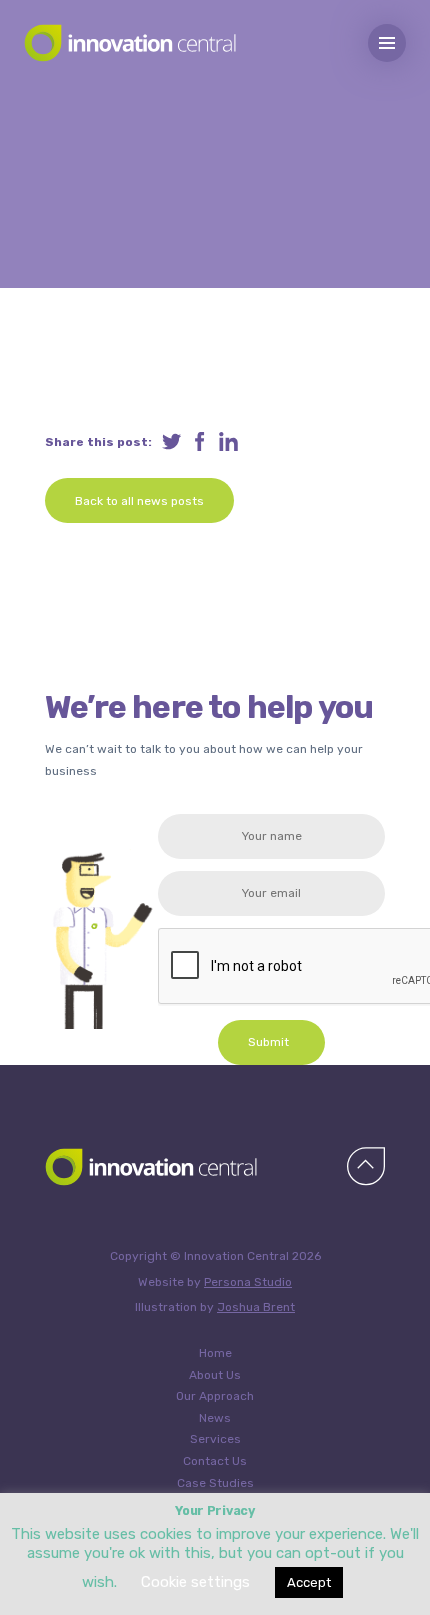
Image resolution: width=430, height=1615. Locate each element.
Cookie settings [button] (195, 1582)
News (215, 1418)
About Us (215, 1375)
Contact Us (215, 1461)
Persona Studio (248, 1282)
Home (215, 1353)
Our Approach (215, 1396)
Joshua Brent (256, 1307)
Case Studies (215, 1483)
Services (215, 1439)
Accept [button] (309, 1582)
